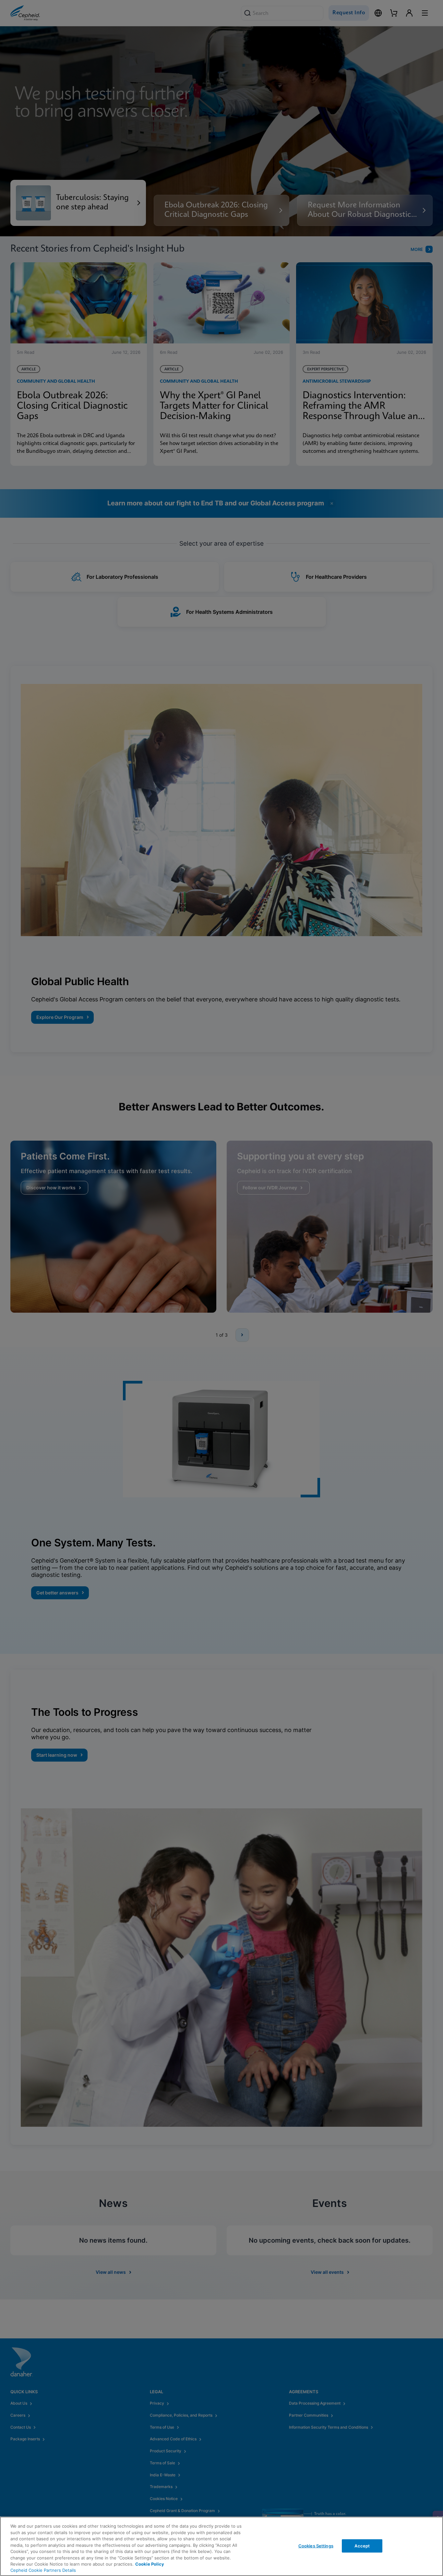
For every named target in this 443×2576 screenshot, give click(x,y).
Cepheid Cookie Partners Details (43, 2570)
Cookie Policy (150, 2564)
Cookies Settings (316, 2545)
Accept (362, 2545)
